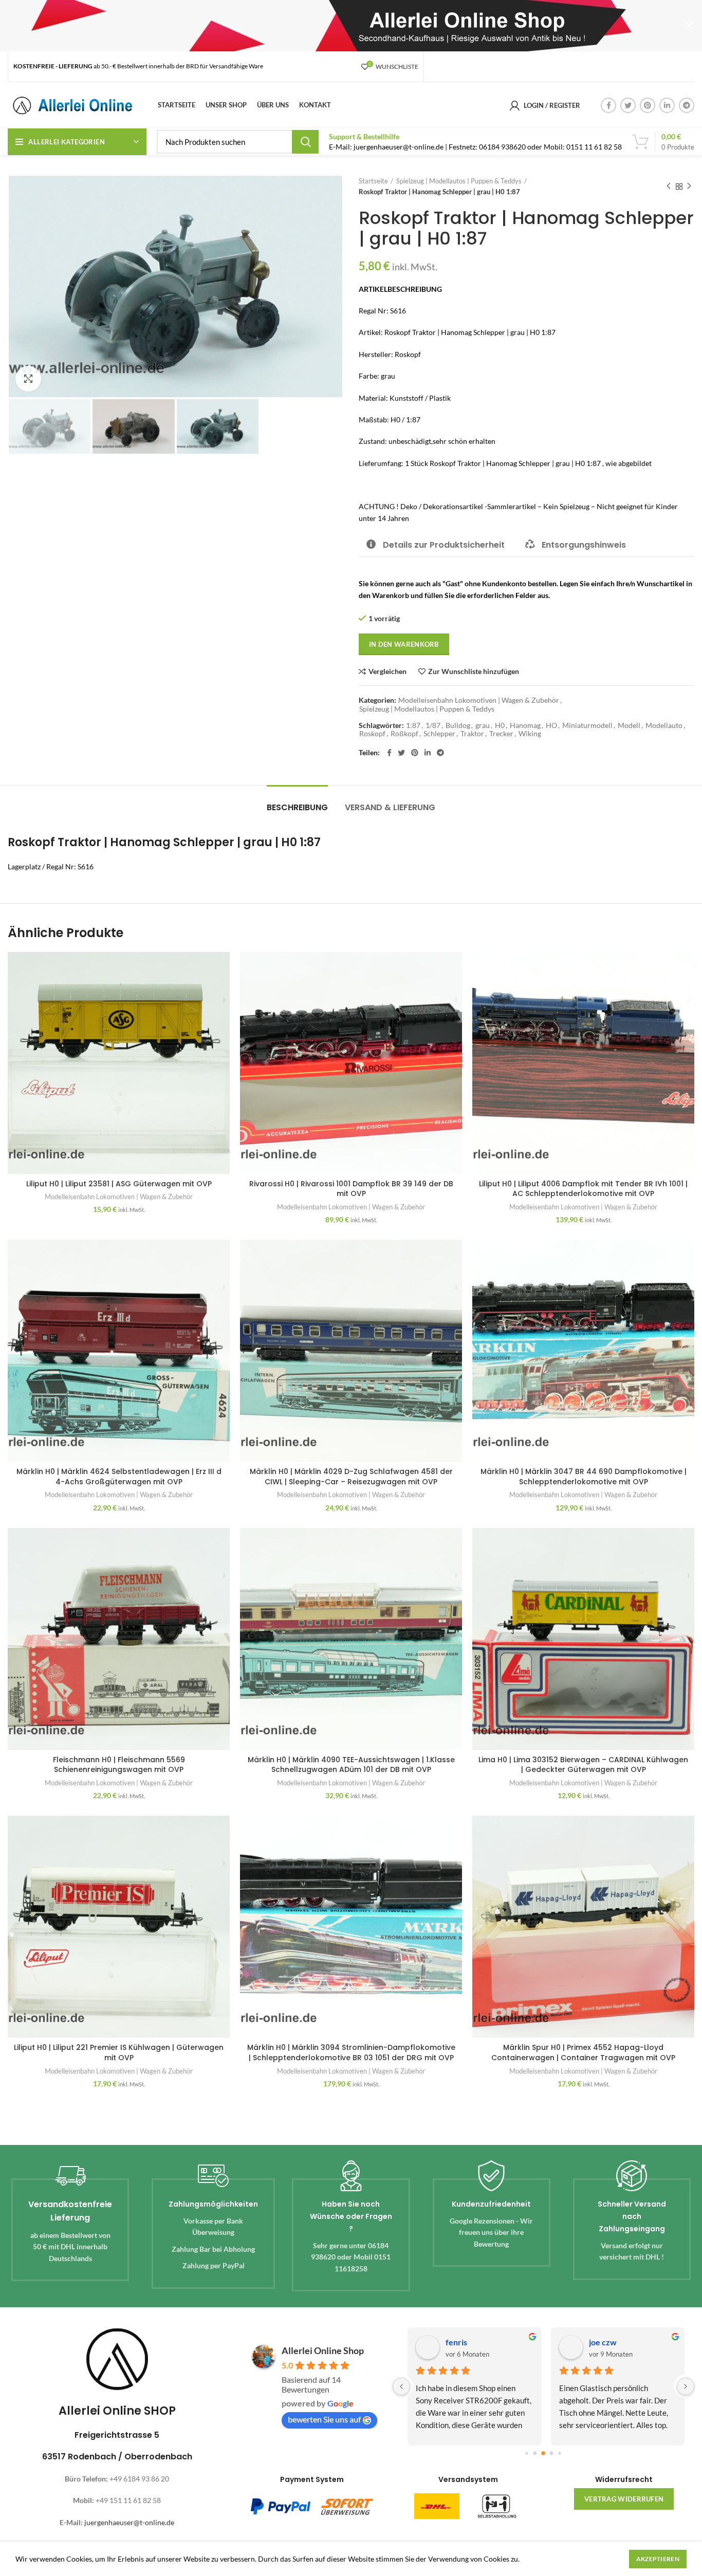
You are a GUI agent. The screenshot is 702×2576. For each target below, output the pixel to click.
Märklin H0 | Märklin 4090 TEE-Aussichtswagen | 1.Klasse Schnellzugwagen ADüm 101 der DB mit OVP (351, 1765)
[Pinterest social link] (648, 105)
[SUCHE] (305, 142)
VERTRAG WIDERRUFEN (624, 2499)
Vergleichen (387, 671)
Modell (629, 725)
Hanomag (525, 725)
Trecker (501, 734)
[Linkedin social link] (667, 105)
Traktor (472, 734)
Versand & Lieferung (390, 807)
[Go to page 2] (544, 2453)
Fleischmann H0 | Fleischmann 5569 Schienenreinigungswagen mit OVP (119, 1765)
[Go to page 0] (527, 2453)
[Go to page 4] (560, 2453)
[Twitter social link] (628, 105)
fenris (454, 2342)
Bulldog (458, 725)
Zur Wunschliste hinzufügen (474, 671)
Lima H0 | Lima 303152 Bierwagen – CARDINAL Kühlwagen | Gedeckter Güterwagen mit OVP (583, 1765)
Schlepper (439, 734)
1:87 (413, 725)
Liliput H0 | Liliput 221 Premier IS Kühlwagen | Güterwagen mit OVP (119, 2052)
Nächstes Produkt (689, 186)
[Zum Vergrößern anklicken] (28, 379)
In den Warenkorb (404, 644)
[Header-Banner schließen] (689, 26)
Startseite (373, 181)
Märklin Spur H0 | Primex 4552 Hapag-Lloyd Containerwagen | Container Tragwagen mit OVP (583, 2052)
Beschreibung (297, 807)
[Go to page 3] (552, 2453)
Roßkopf (404, 734)
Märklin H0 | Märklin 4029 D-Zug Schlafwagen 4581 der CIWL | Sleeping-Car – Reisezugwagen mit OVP (351, 1477)
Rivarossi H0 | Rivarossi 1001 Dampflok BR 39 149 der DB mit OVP (351, 1189)
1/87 (433, 725)
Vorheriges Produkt (669, 186)
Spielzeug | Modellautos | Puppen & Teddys (459, 181)
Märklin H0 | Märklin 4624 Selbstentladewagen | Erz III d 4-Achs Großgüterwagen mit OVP (119, 1477)
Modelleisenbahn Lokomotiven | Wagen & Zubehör (479, 700)
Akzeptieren (658, 2559)
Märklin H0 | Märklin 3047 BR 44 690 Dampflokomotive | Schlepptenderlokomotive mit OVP (584, 1477)
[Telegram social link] (687, 105)
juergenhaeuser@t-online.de (129, 2522)
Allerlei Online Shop (323, 2350)
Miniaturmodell (587, 725)
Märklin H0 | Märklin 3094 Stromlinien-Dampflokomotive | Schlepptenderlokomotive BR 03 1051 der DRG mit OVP (351, 2052)
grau (483, 725)
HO (551, 725)
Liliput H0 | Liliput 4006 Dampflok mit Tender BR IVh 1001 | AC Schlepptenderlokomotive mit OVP (583, 1189)
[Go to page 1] (535, 2453)
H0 (500, 725)
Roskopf (372, 734)
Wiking (530, 734)
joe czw (600, 2342)
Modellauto (664, 725)
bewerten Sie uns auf (324, 2419)
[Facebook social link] (608, 105)
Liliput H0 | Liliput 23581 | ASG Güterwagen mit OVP (119, 1184)
